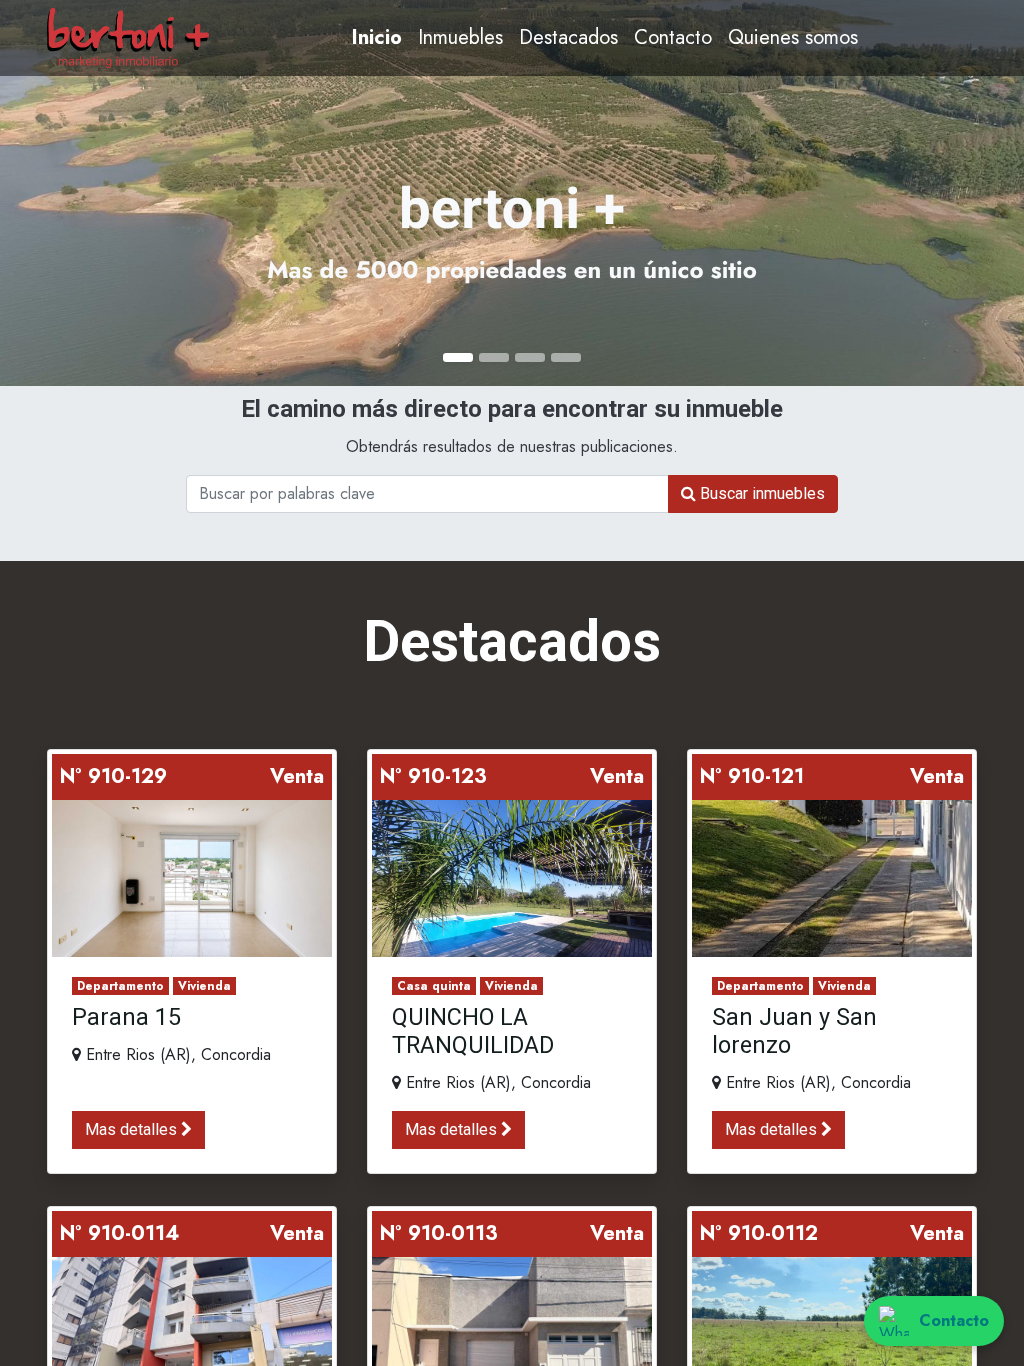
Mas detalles (133, 1129)
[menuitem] (377, 38)
